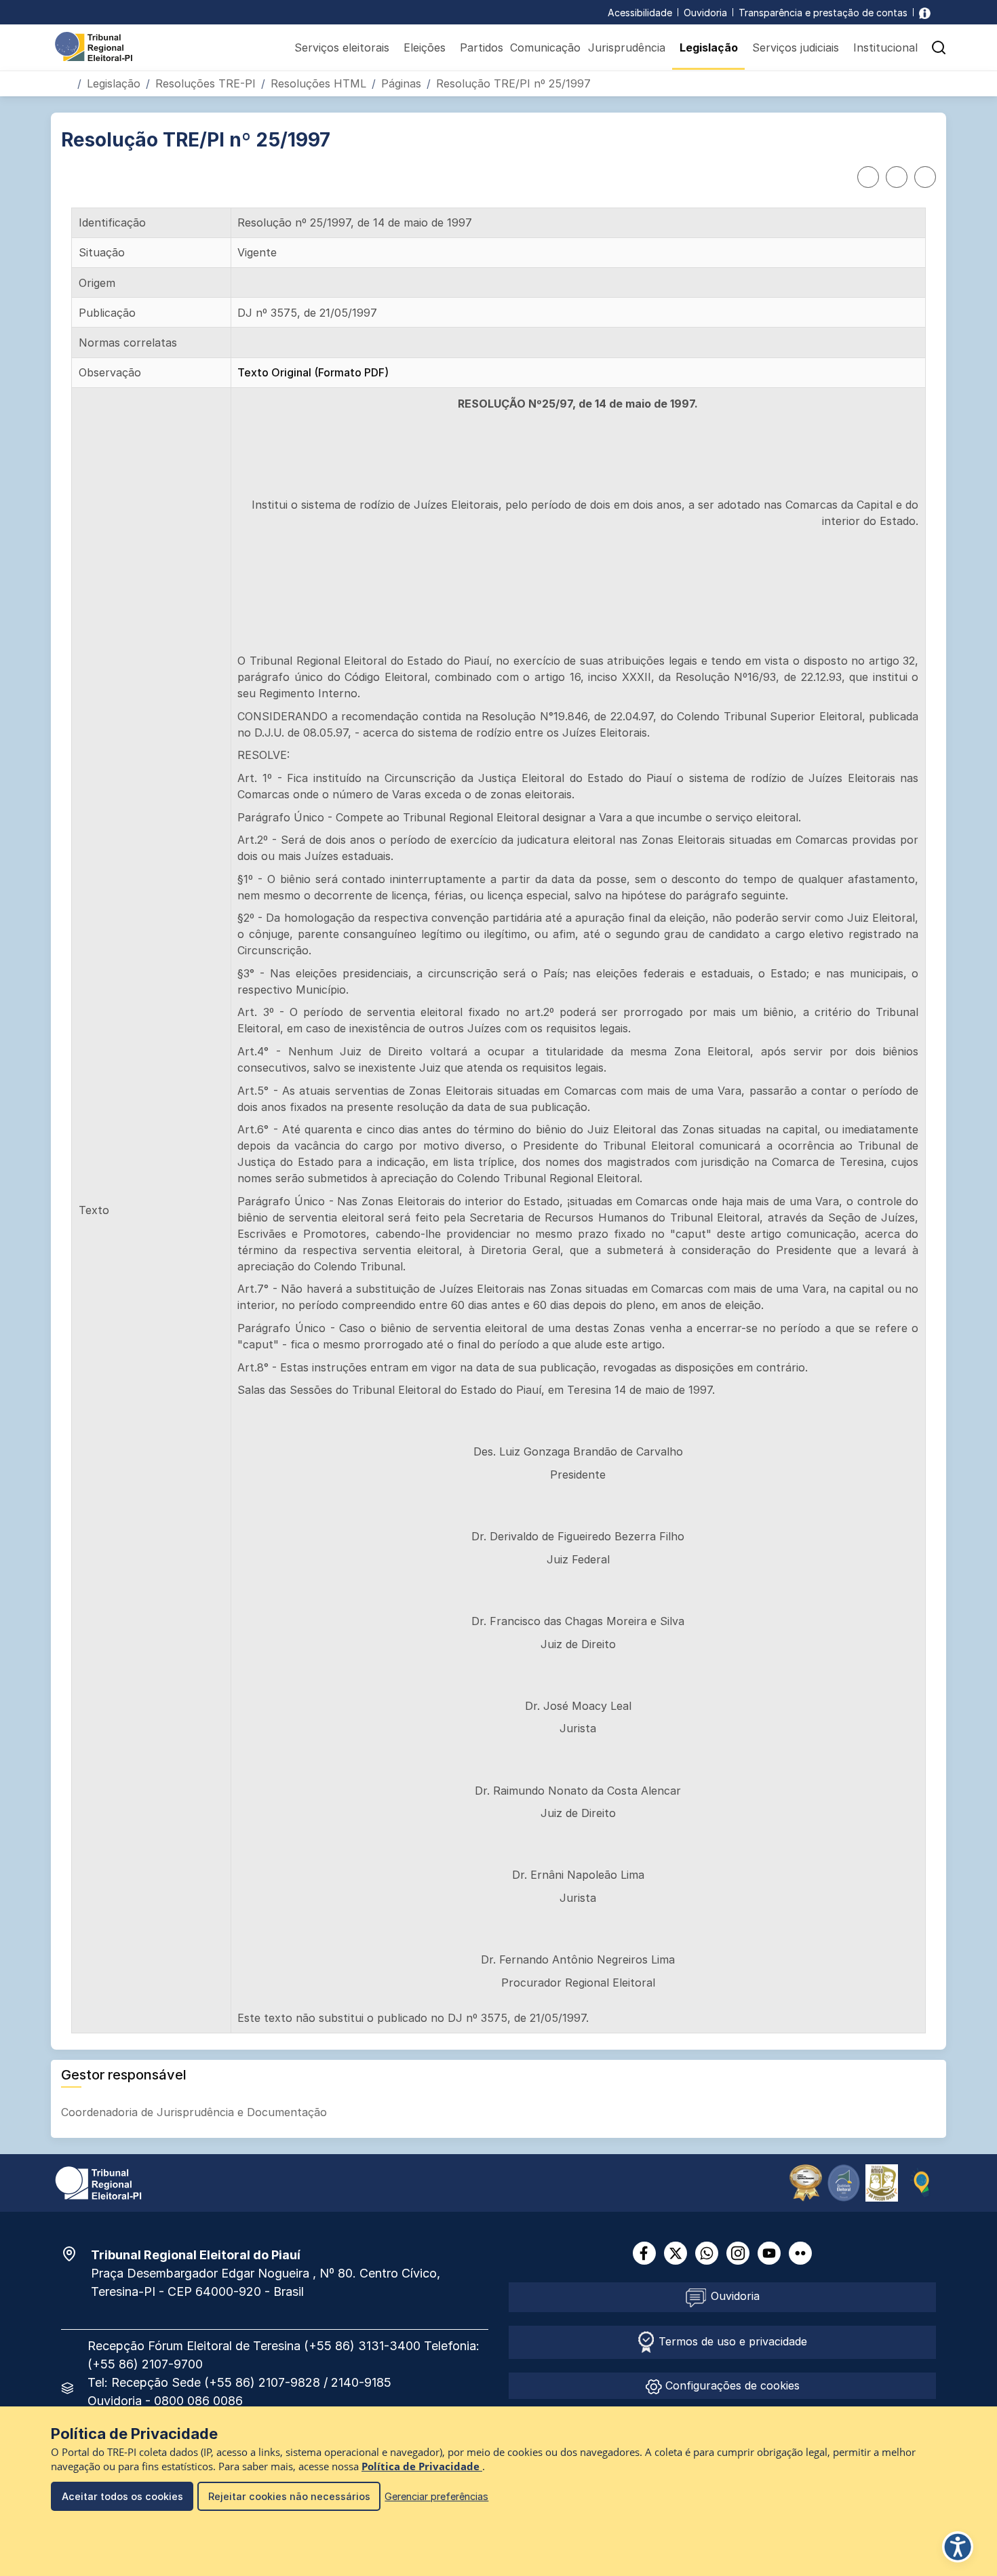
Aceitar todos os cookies (122, 2496)
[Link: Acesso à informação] (925, 13)
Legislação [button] (709, 47)
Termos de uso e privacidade (731, 2341)
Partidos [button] (482, 47)
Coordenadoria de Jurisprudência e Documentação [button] (196, 2112)
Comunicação (545, 47)
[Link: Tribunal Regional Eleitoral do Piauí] (98, 2182)
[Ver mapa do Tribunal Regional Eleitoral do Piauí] (76, 2254)
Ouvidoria (705, 13)
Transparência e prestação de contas (823, 13)
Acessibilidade (640, 13)
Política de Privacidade (422, 2466)
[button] (939, 47)
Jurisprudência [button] (627, 47)
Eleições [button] (425, 47)
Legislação (114, 83)
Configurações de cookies (731, 2385)
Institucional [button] (885, 47)
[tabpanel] (498, 1120)
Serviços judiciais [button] (796, 47)
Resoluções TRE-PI (206, 83)
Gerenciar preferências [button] (436, 2496)
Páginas (401, 83)
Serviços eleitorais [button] (342, 47)
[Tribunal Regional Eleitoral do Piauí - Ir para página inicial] (94, 45)
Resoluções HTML (318, 83)
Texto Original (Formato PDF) (313, 372)
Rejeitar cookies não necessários (289, 2496)
